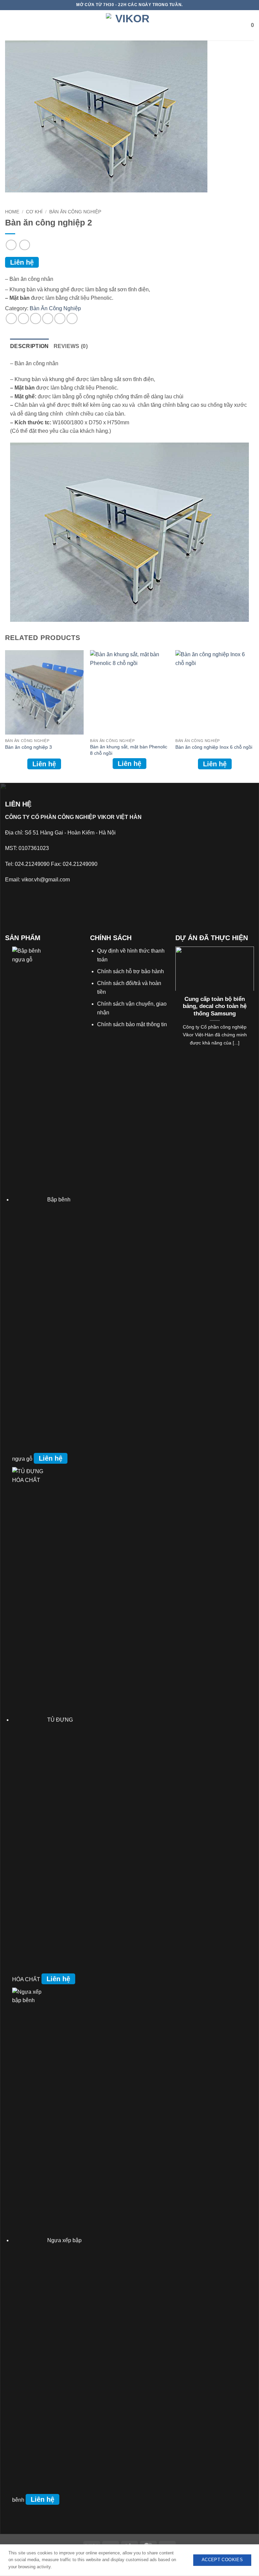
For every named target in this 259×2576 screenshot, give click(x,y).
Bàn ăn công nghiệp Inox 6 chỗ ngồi (214, 747)
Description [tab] (30, 346)
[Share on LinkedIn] (72, 318)
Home (12, 212)
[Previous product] (24, 245)
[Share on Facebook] (23, 318)
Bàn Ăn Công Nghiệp (75, 212)
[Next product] (11, 245)
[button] (10, 25)
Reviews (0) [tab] (71, 346)
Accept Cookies (222, 2560)
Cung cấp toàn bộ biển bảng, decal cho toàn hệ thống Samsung (215, 1006)
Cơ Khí (34, 212)
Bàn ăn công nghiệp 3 (28, 747)
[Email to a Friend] (48, 318)
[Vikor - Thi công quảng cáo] (129, 25)
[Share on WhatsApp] (11, 318)
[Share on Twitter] (36, 318)
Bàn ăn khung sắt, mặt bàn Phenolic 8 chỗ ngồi (129, 750)
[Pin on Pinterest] (60, 318)
